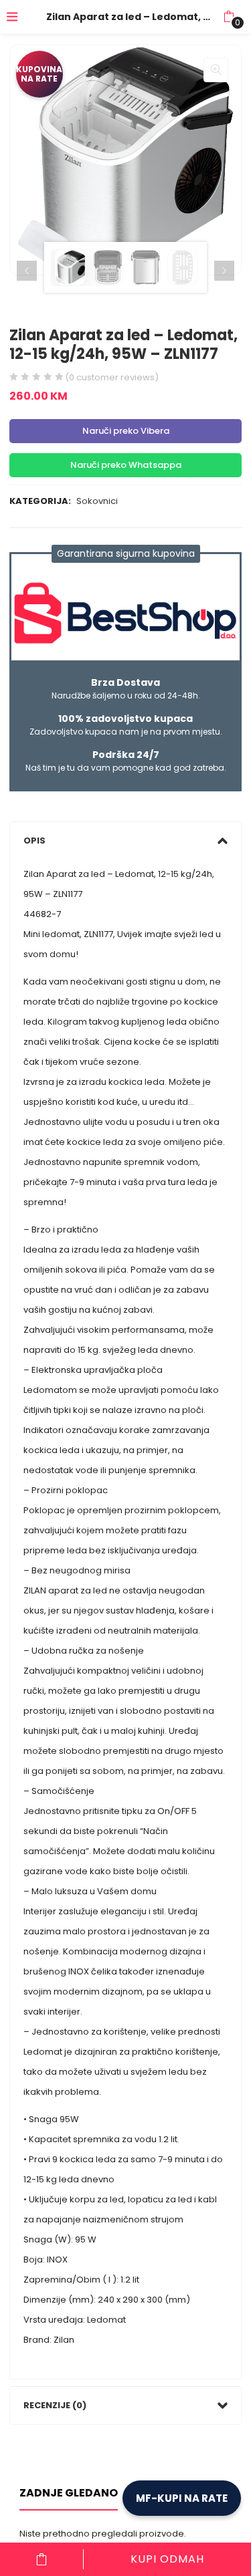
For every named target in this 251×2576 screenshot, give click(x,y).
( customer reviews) (112, 377)
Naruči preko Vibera (126, 431)
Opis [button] (34, 841)
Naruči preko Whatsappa (126, 465)
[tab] (126, 841)
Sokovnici (97, 501)
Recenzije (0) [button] (55, 2405)
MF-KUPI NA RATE (182, 2498)
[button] (229, 17)
